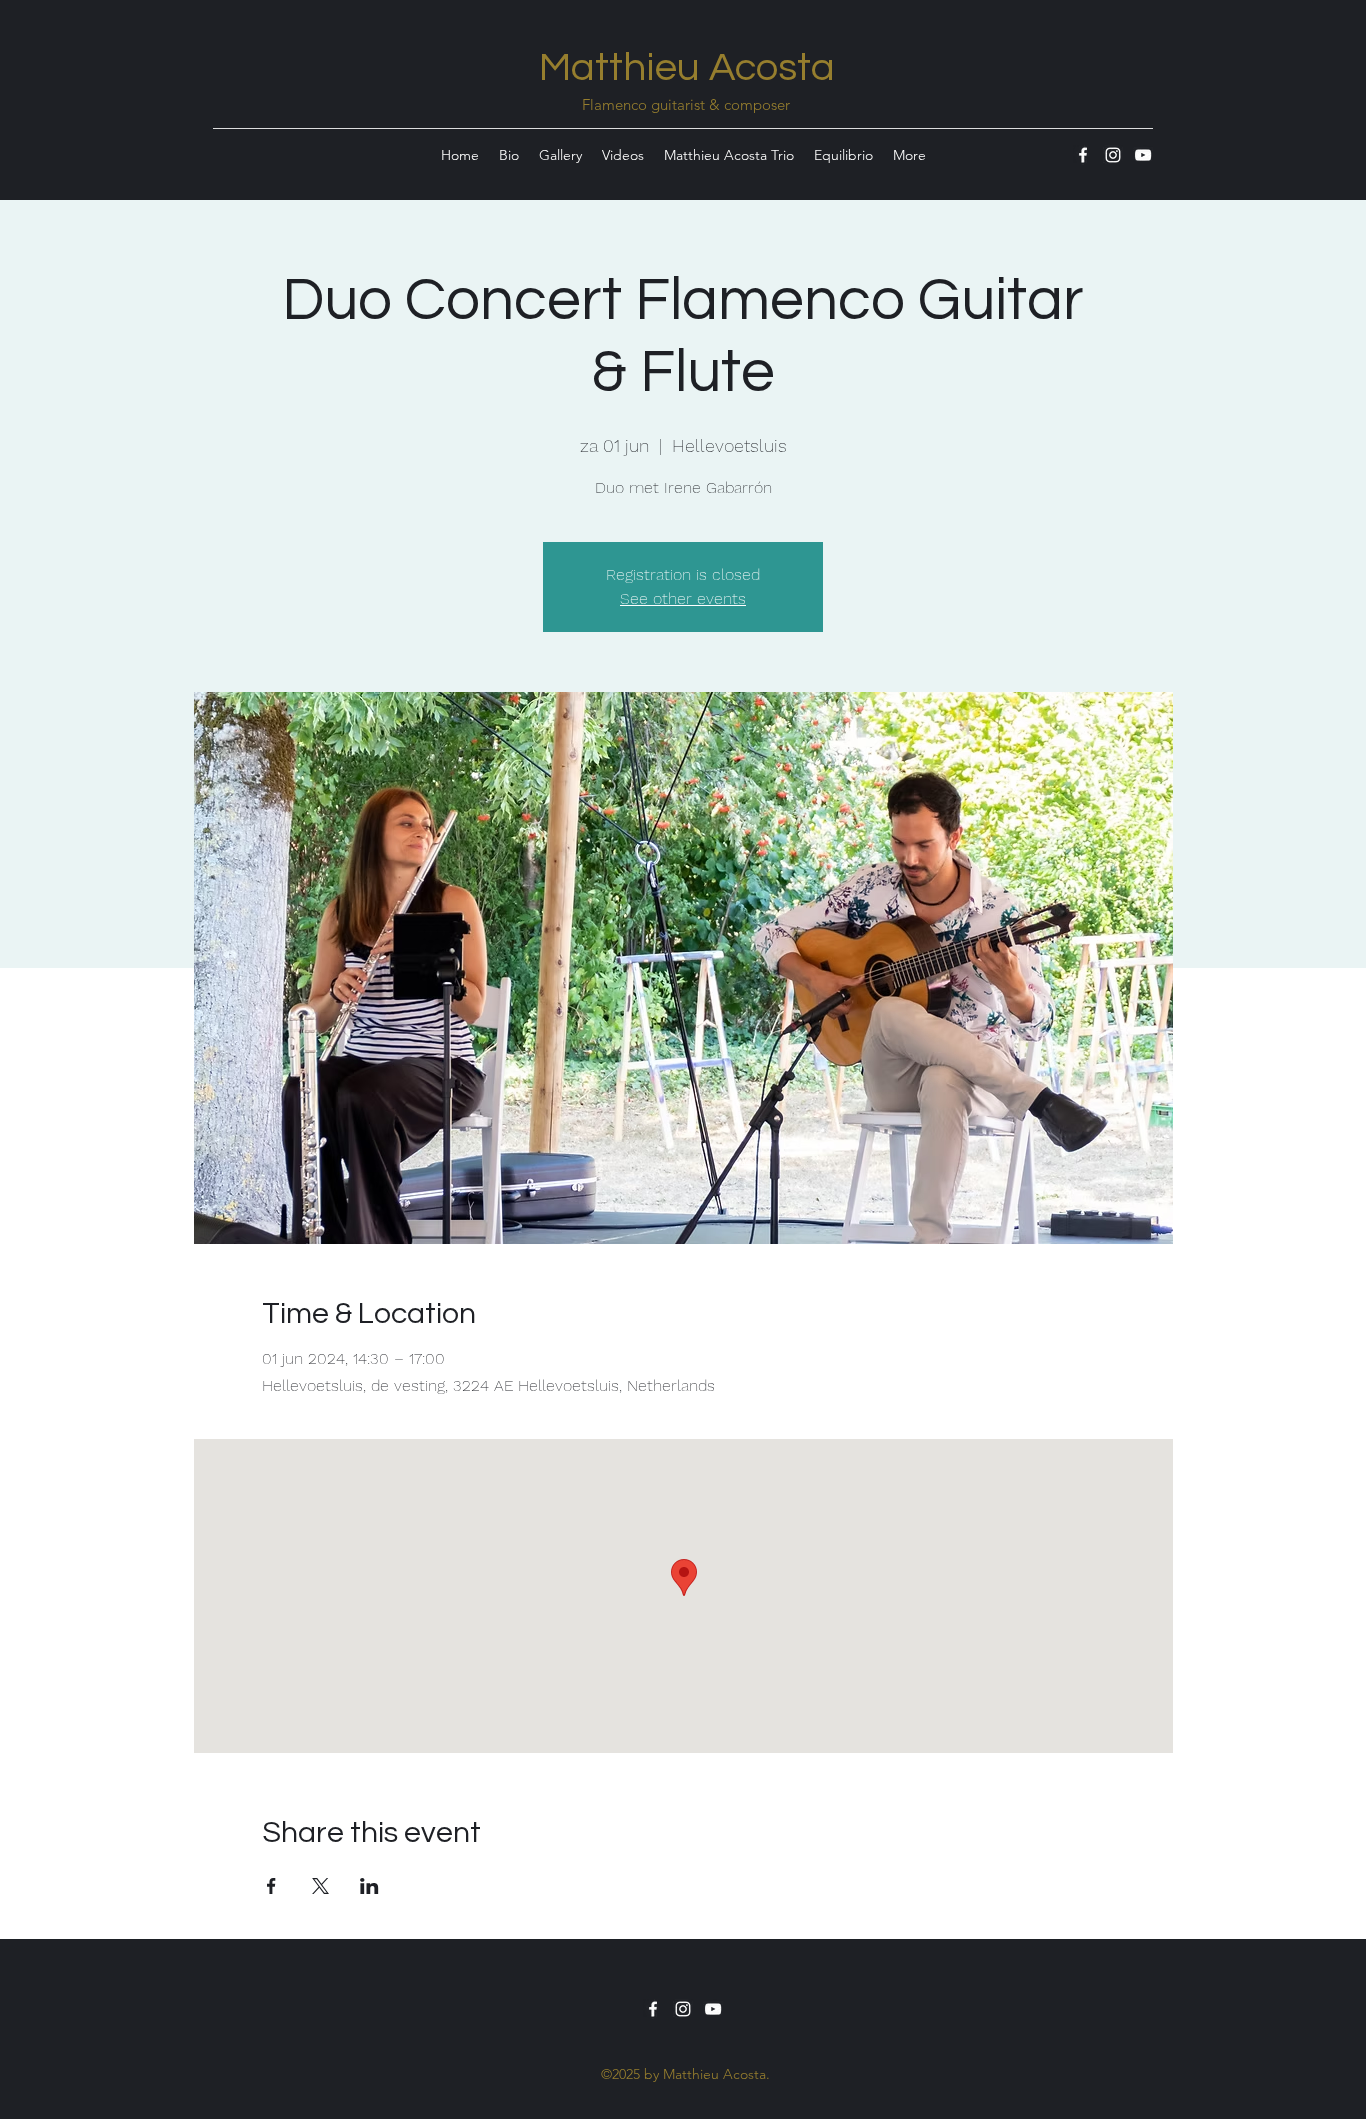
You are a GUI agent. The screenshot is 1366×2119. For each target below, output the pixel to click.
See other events (683, 598)
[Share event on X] (320, 1886)
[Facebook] (1083, 155)
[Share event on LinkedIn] (369, 1886)
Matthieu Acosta (687, 67)
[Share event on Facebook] (271, 1886)
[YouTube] (1143, 155)
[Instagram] (1113, 155)
